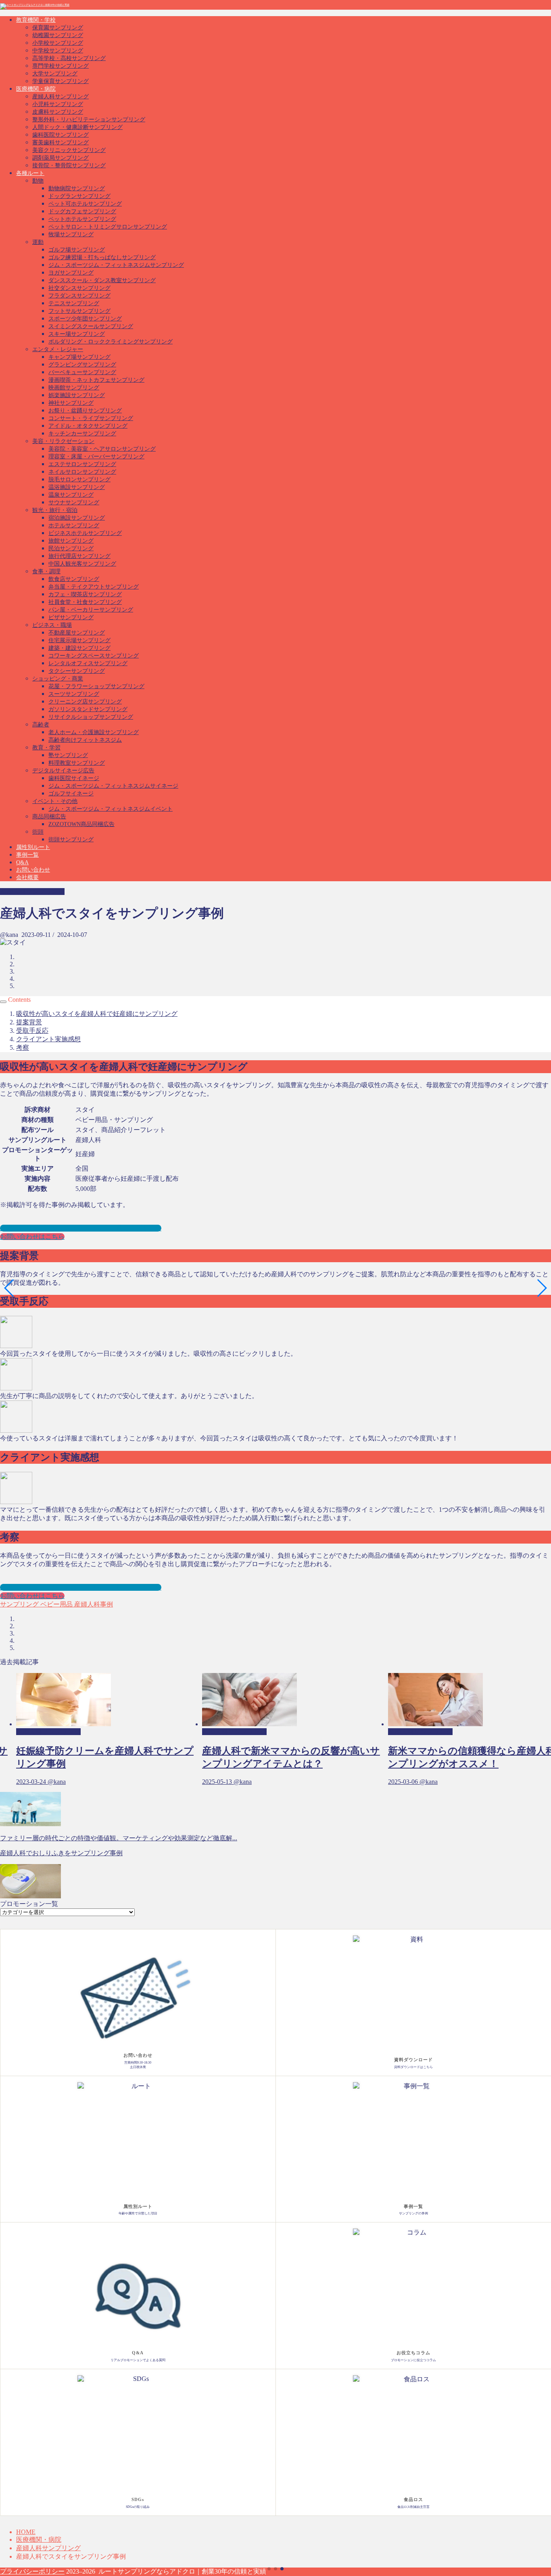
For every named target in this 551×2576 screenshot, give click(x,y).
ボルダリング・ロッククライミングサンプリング (111, 342)
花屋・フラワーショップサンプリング (96, 686)
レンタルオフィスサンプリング (88, 663)
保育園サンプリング (58, 28)
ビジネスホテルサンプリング (85, 533)
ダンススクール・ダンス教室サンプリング (102, 280)
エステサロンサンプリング (82, 464)
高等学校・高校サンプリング (69, 58)
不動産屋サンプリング (77, 633)
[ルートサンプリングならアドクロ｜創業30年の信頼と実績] (35, 5)
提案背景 (29, 1022)
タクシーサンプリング (77, 671)
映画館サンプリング (74, 388)
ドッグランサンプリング (79, 196)
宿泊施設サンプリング (77, 518)
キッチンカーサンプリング (82, 434)
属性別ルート (33, 847)
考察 (23, 1048)
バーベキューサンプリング (82, 372)
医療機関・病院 (36, 89)
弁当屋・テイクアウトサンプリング (94, 587)
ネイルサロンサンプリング (82, 472)
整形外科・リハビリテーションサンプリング (89, 120)
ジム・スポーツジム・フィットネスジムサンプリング (116, 265)
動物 (38, 181)
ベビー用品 (56, 1604)
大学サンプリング (55, 74)
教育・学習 (46, 748)
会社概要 (27, 877)
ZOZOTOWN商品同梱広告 (81, 824)
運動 (38, 242)
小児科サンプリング (58, 104)
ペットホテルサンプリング (82, 219)
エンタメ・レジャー (58, 349)
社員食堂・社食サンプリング (85, 602)
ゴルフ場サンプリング (77, 250)
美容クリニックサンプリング (69, 150)
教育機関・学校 (36, 20)
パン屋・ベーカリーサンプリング (91, 610)
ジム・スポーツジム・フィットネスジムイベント (111, 809)
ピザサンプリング (71, 617)
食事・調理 (46, 571)
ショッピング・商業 (58, 679)
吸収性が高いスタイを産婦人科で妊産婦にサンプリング (97, 1014)
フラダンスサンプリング (79, 296)
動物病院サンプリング (77, 188)
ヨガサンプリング (71, 273)
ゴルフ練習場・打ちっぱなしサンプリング (102, 257)
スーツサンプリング (74, 694)
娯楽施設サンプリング (77, 395)
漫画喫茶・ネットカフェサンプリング (96, 380)
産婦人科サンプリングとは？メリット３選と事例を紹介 (81, 1228)
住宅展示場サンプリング (79, 640)
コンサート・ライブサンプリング (91, 418)
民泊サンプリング (71, 548)
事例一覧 (27, 855)
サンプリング (19, 1604)
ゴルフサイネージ (71, 794)
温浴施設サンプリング (77, 487)
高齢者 (41, 725)
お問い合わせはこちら (32, 1237)
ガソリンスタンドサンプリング (88, 709)
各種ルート (30, 173)
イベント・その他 (55, 801)
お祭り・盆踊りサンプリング (85, 411)
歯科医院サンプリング (61, 135)
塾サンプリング (68, 755)
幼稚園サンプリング (58, 35)
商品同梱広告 (49, 817)
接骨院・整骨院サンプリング (69, 165)
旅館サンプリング (71, 541)
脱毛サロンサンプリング (79, 480)
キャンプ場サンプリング (79, 357)
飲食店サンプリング (74, 579)
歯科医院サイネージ (74, 778)
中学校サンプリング (58, 51)
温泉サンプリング (71, 495)
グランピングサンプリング (82, 365)
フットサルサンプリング (79, 311)
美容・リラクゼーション (63, 441)
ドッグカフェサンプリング (82, 211)
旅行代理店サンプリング (79, 556)
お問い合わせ (33, 870)
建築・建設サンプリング (79, 648)
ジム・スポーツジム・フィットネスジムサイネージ (113, 786)
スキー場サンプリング (77, 334)
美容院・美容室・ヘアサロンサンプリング (102, 449)
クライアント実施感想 (48, 1039)
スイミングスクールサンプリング (91, 326)
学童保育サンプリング (61, 81)
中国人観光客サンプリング (82, 564)
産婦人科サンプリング (61, 97)
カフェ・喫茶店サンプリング (85, 594)
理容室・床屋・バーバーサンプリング (96, 457)
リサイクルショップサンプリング (91, 717)
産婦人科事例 (93, 1604)
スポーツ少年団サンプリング (85, 319)
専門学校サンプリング (61, 66)
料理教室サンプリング (77, 763)
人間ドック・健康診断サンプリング (77, 127)
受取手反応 (32, 1031)
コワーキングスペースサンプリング (94, 656)
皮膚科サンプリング (58, 112)
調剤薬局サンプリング (61, 158)
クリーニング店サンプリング (85, 702)
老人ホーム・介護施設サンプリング (94, 732)
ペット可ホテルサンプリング (85, 204)
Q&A (22, 862)
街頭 (38, 832)
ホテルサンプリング (74, 525)
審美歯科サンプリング (61, 143)
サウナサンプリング (74, 503)
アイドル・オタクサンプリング (88, 426)
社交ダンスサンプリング (79, 288)
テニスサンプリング (74, 303)
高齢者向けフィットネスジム (85, 740)
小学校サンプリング (58, 43)
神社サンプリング (71, 403)
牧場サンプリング (71, 234)
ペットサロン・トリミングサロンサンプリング (108, 227)
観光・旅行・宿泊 (55, 510)
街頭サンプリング (71, 840)
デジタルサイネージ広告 (63, 771)
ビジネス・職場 (52, 625)
